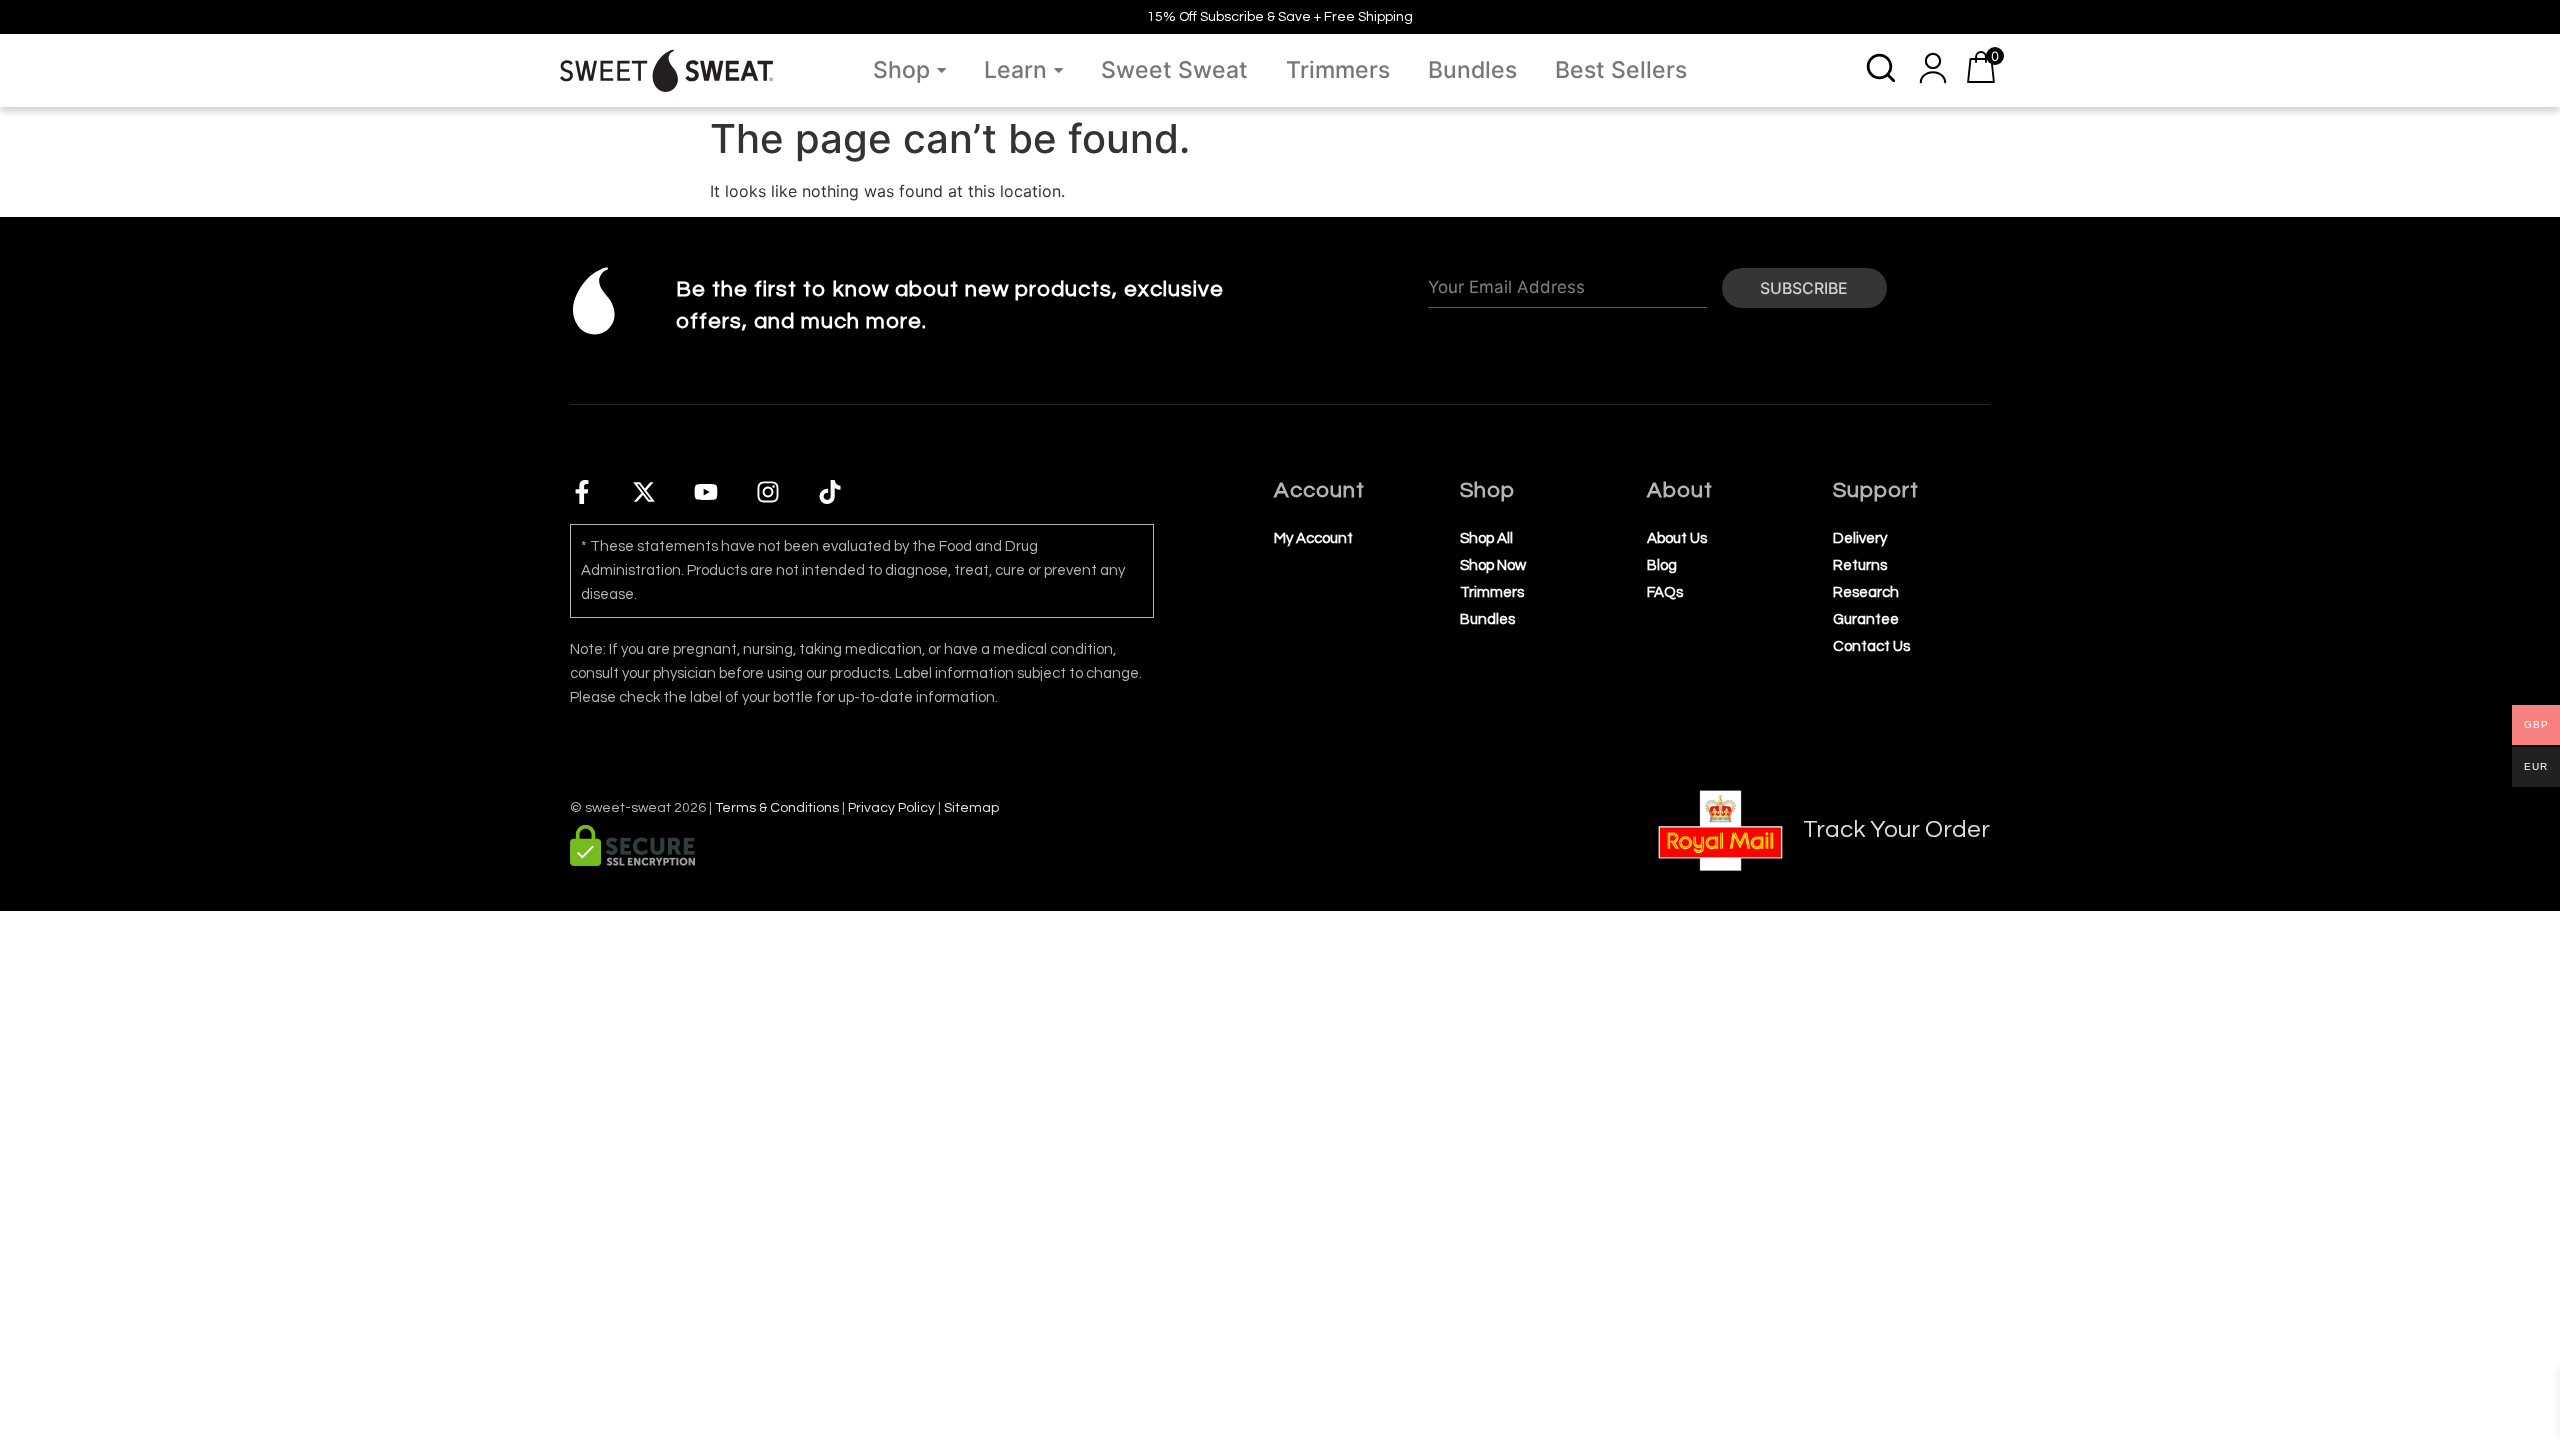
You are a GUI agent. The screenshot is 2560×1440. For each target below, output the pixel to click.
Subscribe (1804, 288)
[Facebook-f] (582, 492)
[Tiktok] (830, 492)
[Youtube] (706, 492)
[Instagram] (768, 492)
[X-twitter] (644, 492)
